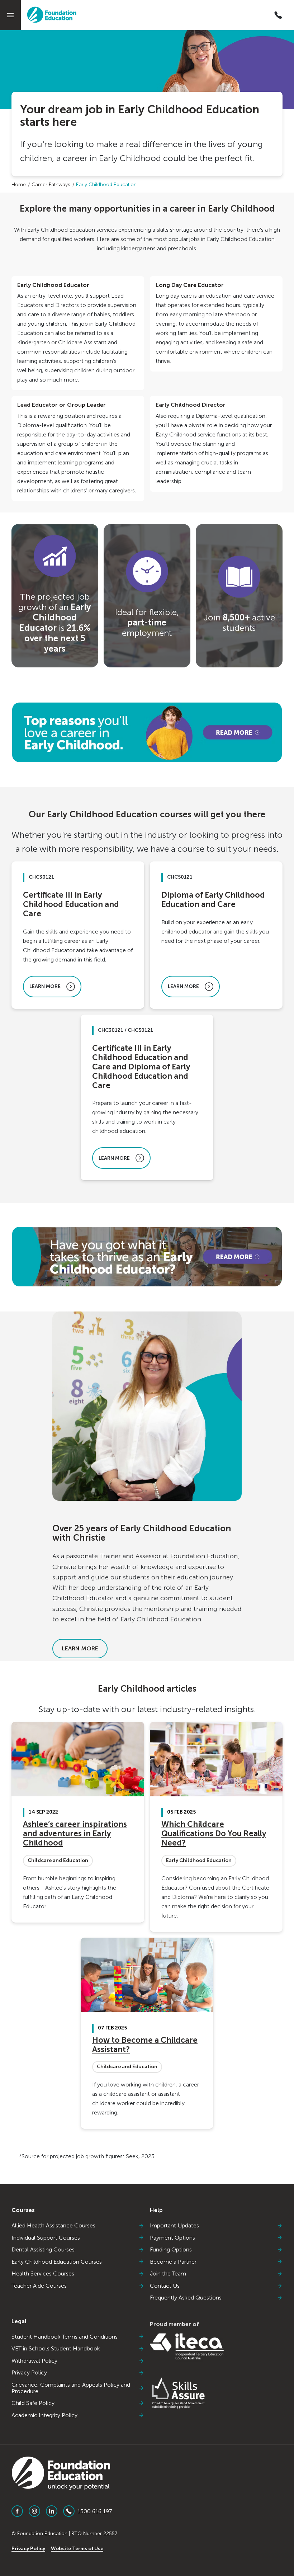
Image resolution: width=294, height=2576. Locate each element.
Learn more (45, 986)
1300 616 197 (95, 2511)
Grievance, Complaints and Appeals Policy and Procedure (71, 2388)
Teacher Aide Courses (39, 2286)
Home (19, 185)
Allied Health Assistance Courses (53, 2226)
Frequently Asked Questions (186, 2298)
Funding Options (171, 2250)
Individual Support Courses (46, 2238)
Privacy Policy (29, 2373)
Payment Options (172, 2238)
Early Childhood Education (106, 185)
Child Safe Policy (33, 2403)
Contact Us (165, 2286)
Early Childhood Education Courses (57, 2262)
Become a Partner (173, 2262)
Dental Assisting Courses (43, 2250)
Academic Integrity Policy (44, 2415)
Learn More (80, 1648)
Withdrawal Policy (34, 2361)
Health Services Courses (43, 2274)
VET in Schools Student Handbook (56, 2349)
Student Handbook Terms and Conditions (65, 2337)
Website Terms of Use (77, 2549)
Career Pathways (51, 185)
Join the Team (168, 2274)
